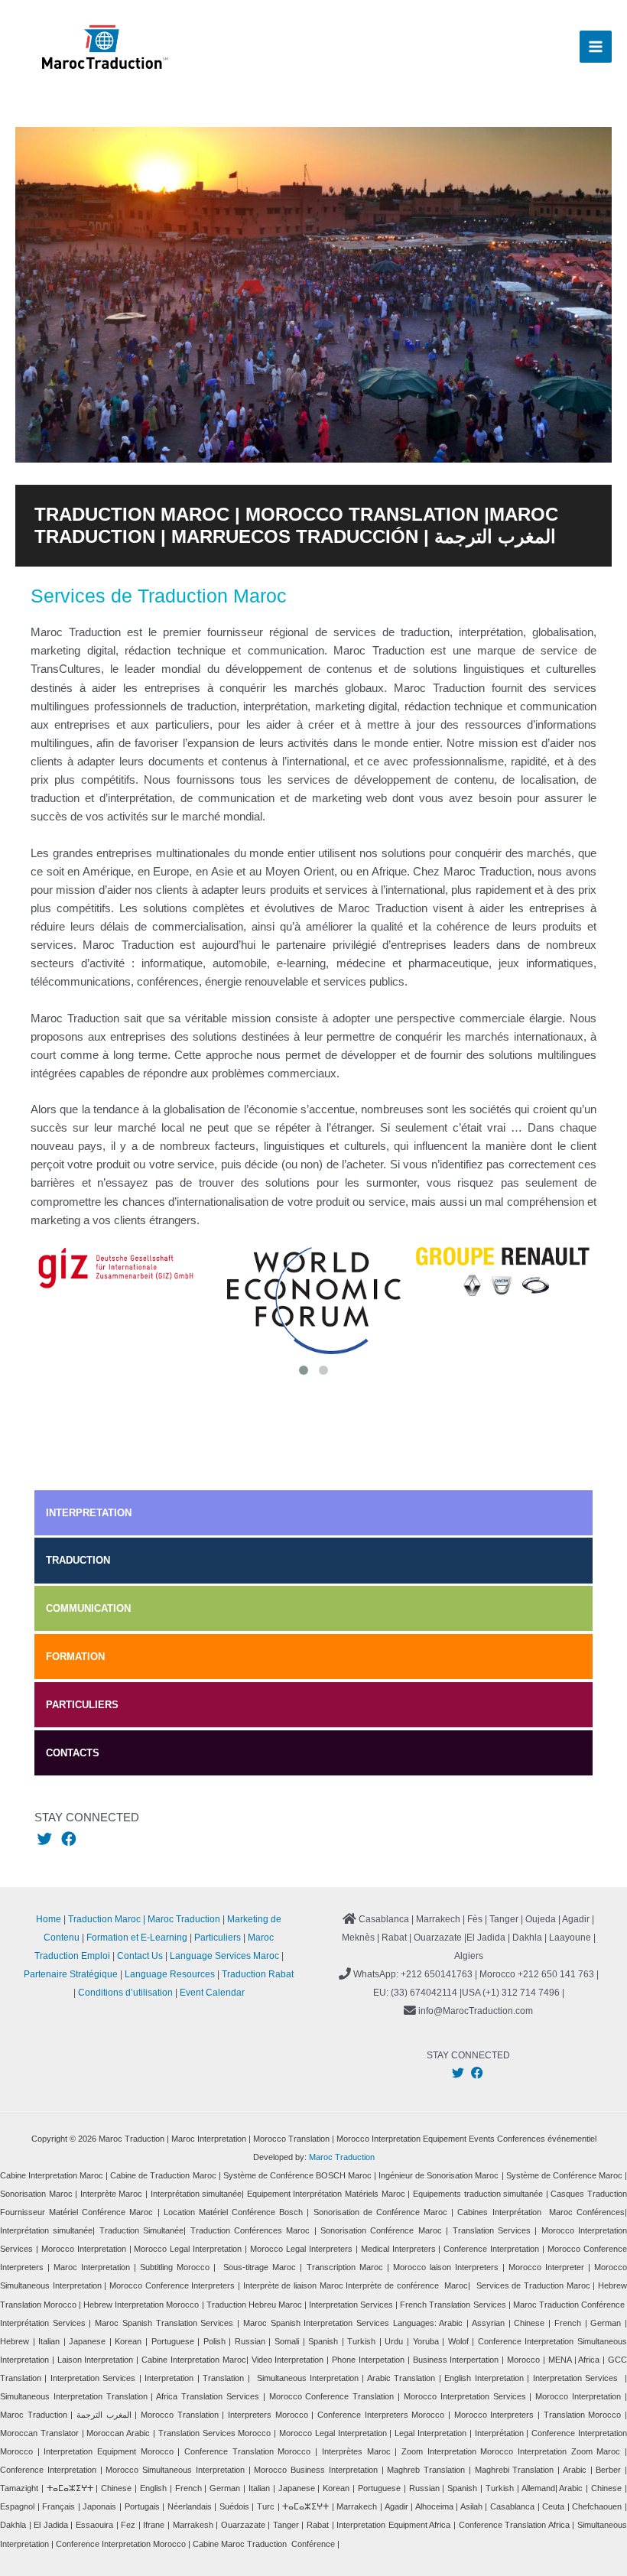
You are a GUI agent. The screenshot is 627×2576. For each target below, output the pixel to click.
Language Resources (170, 1974)
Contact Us (140, 1956)
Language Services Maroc (224, 1956)
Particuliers (82, 1705)
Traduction (78, 1560)
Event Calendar (212, 1993)
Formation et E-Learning (137, 1938)
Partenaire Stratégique (71, 1974)
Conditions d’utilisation (125, 1993)
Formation (75, 1657)
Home (49, 1919)
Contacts (73, 1753)
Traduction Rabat (258, 1974)
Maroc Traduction (342, 2157)
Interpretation (89, 1513)
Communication (88, 1608)
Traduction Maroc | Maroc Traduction (144, 1919)
